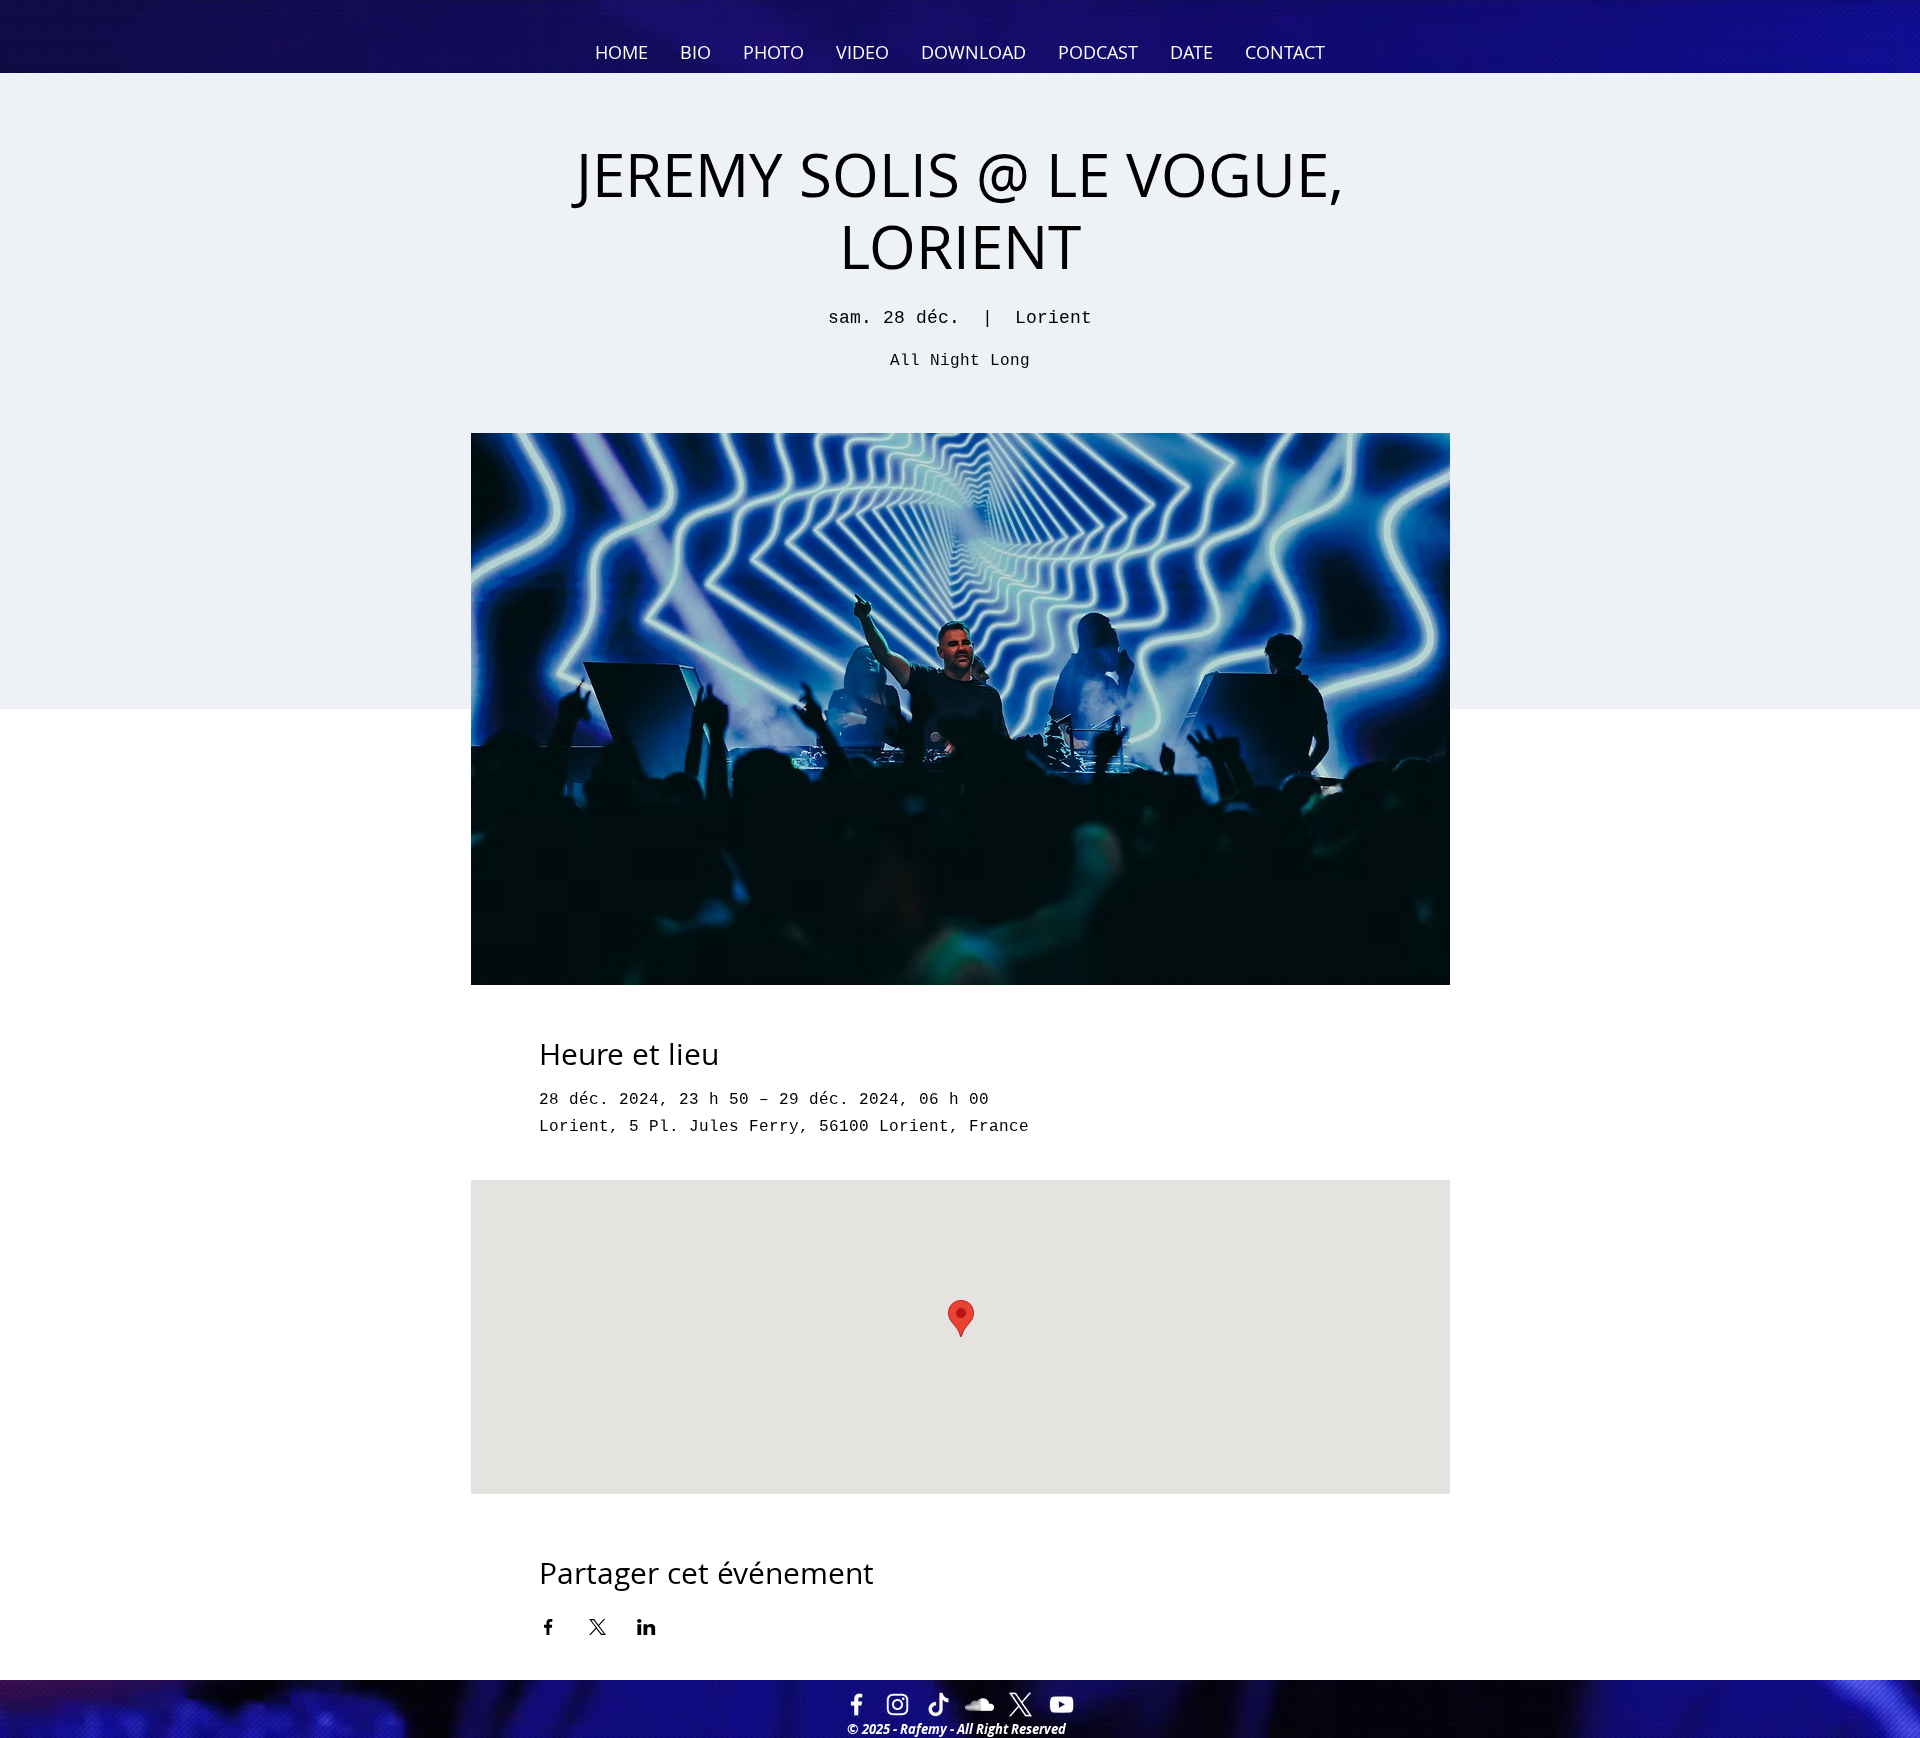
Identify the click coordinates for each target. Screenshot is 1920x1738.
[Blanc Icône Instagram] (897, 1704)
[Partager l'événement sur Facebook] (548, 1627)
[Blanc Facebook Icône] (856, 1704)
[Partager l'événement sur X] (597, 1627)
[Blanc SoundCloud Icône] (979, 1704)
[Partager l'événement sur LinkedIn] (646, 1627)
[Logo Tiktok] (938, 1704)
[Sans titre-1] (1020, 1704)
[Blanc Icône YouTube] (1061, 1704)
